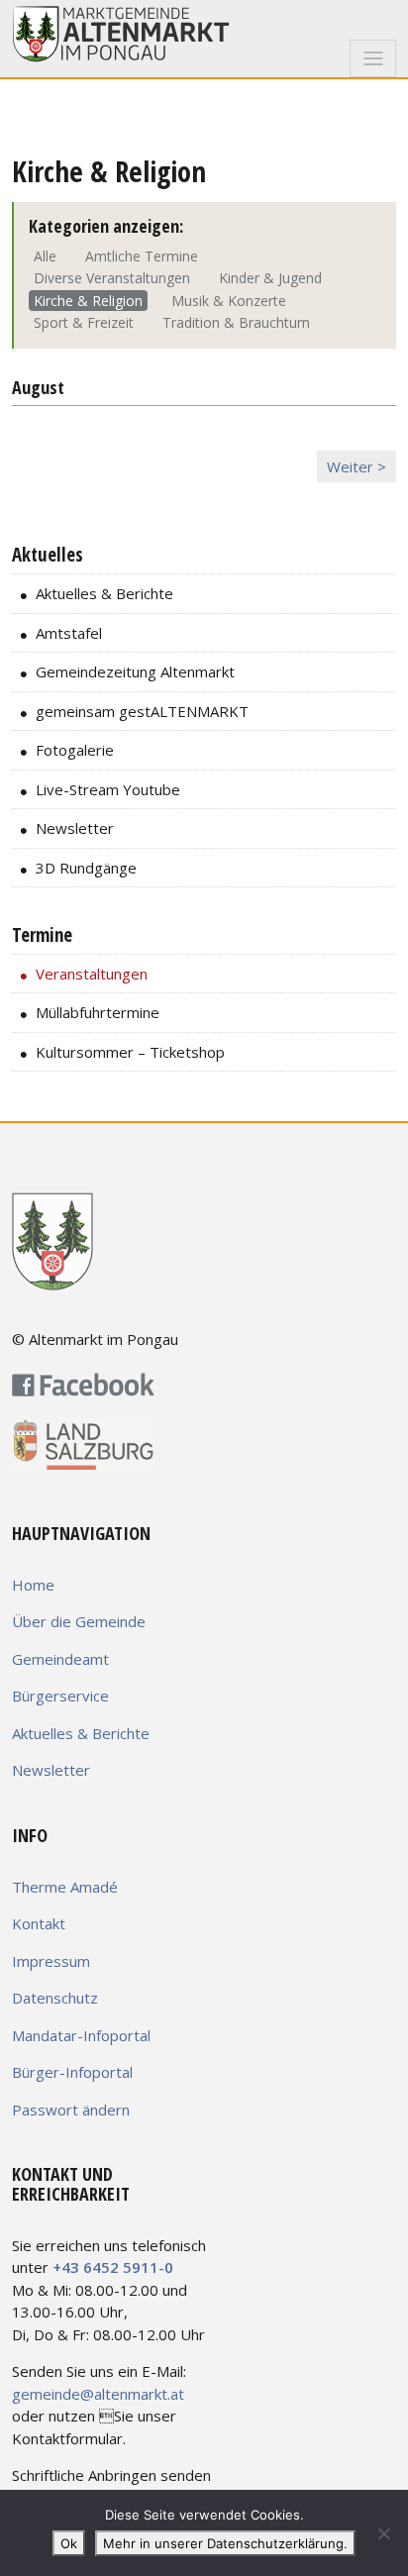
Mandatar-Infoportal (81, 2035)
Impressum (51, 1961)
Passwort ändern (71, 2110)
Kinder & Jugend (270, 278)
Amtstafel (69, 633)
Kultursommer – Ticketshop (130, 1052)
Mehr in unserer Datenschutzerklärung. (225, 2543)
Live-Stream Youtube (108, 789)
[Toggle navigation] (373, 58)
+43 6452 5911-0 (113, 2267)
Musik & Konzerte (229, 301)
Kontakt (39, 1923)
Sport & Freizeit (84, 322)
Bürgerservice (60, 1696)
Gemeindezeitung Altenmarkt (135, 671)
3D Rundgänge (86, 868)
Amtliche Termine (142, 256)
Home (33, 1585)
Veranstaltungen (92, 974)
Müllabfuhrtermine (98, 1012)
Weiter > (357, 466)
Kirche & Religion (88, 301)
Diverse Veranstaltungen (112, 278)
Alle (45, 256)
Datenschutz (55, 1998)
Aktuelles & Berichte (104, 593)
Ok (69, 2543)
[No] (383, 2533)
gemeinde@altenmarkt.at (98, 2394)
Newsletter (75, 828)
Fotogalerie (75, 750)
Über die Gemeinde (79, 1621)
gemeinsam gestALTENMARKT (142, 711)
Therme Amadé (65, 1887)
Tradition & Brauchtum (236, 322)
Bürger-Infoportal (72, 2072)
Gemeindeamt (60, 1659)
